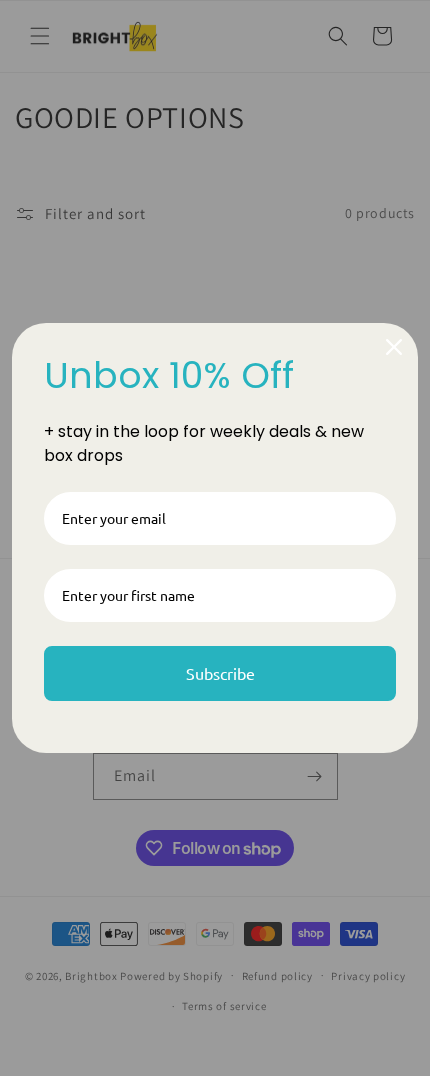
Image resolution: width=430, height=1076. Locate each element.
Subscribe (220, 673)
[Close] (394, 347)
